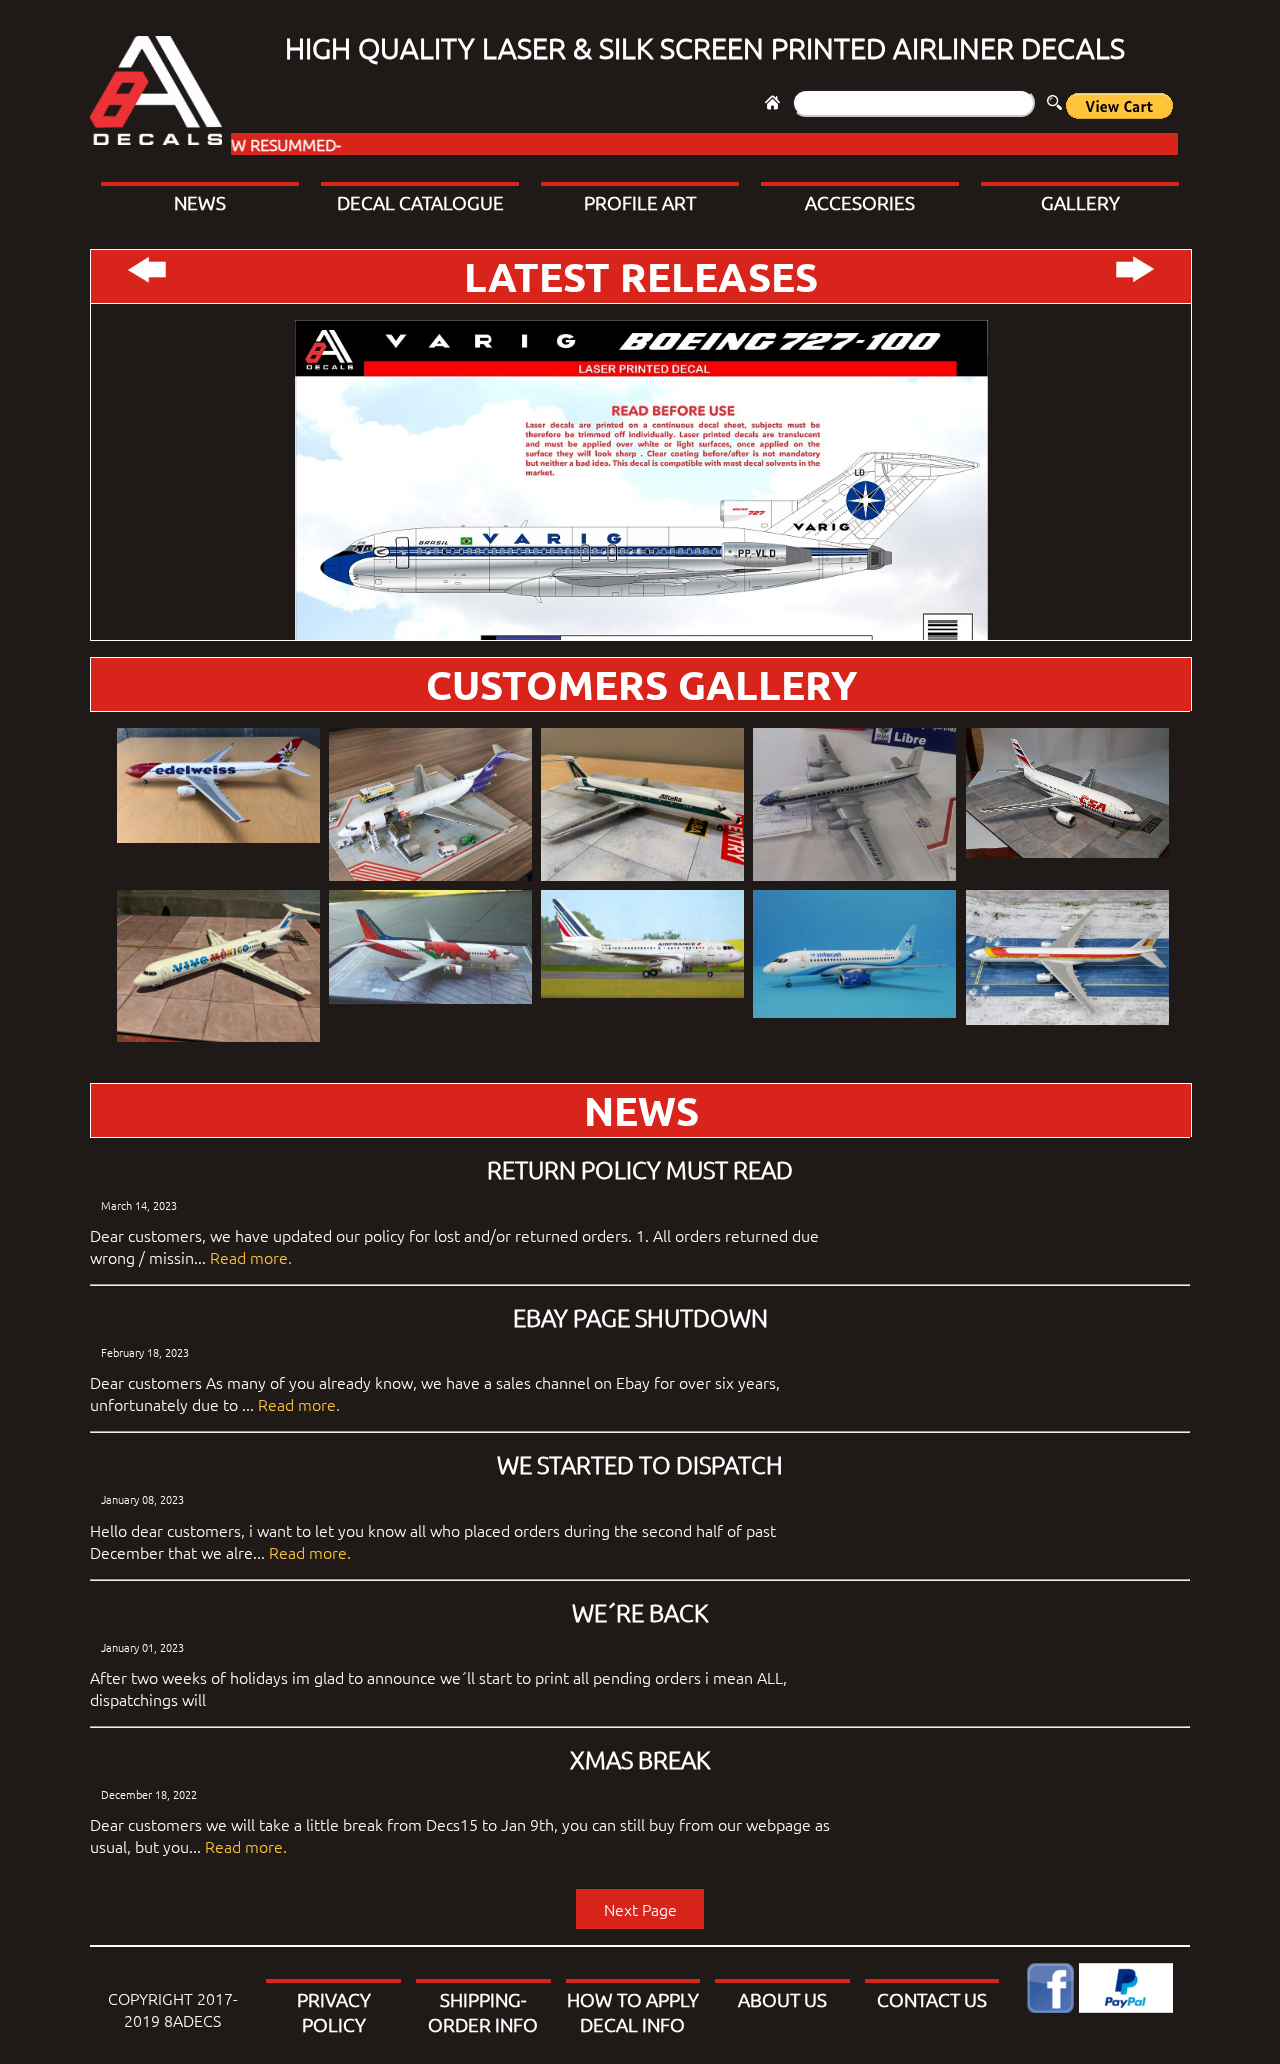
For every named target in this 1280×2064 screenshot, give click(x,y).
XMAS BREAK (640, 1759)
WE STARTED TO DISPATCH (640, 1464)
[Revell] (218, 787)
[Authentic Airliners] (1067, 959)
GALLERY (1080, 202)
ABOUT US (782, 1999)
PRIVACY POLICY (334, 2011)
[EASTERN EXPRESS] (1067, 795)
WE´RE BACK (640, 1612)
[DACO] (430, 949)
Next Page (640, 1909)
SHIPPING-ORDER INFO (483, 2011)
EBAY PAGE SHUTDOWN (640, 1317)
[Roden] (854, 806)
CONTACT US (932, 1999)
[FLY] (642, 806)
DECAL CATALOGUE (420, 202)
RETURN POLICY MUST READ (640, 1169)
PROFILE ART (640, 202)
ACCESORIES (860, 202)
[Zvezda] (854, 956)
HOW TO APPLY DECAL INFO (633, 2011)
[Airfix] (430, 806)
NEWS (200, 202)
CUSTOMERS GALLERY (641, 684)
